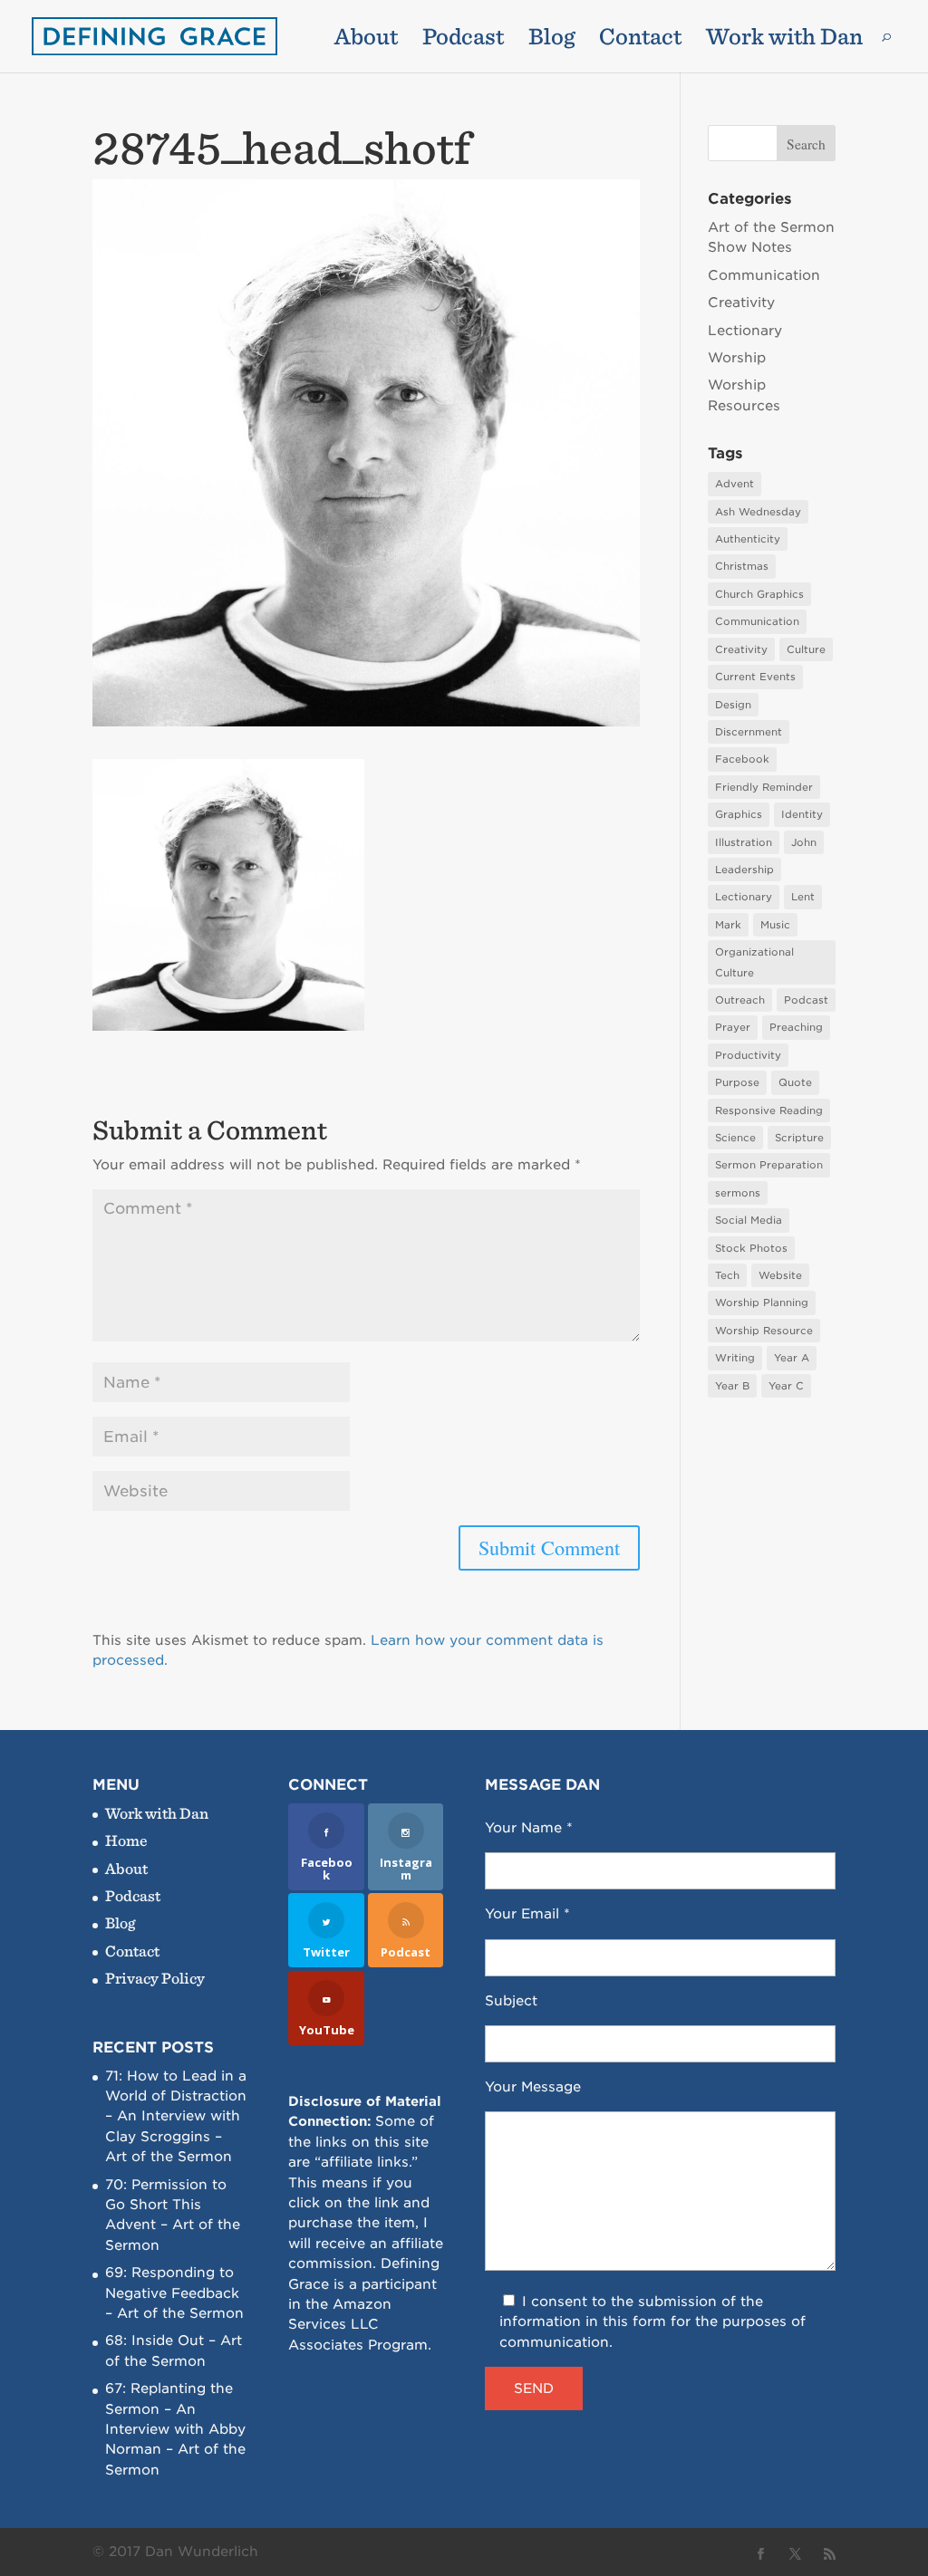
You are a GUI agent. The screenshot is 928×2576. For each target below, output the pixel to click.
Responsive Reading (769, 1110)
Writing (735, 1358)
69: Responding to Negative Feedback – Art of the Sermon (174, 2293)
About (366, 40)
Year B (732, 1386)
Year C (786, 1386)
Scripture (799, 1138)
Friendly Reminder (764, 787)
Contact (640, 40)
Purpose (737, 1082)
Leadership (744, 870)
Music (775, 925)
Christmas (742, 566)
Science (735, 1138)
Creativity (741, 303)
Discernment (749, 732)
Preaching (796, 1027)
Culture (806, 649)
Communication (764, 275)
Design (733, 705)
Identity (802, 814)
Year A (792, 1358)
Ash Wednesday (758, 512)
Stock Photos (751, 1248)
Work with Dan (784, 40)
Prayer (733, 1027)
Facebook (742, 759)
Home (126, 1840)
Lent (803, 897)
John (804, 842)
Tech (727, 1275)
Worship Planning (762, 1302)
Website (780, 1275)
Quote (795, 1082)
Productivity (748, 1055)
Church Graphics (759, 594)
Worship (737, 358)
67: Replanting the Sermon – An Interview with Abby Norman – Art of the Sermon (175, 2429)
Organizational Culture (754, 962)
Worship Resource (764, 1331)
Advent (735, 484)
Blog (551, 40)
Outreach (740, 1000)
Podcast (463, 40)
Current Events (755, 677)
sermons (738, 1193)
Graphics (739, 814)
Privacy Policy (155, 1978)
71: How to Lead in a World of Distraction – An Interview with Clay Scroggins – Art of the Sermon (176, 2117)
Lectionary (745, 331)
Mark (728, 925)
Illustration (744, 842)
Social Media (749, 1220)
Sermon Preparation (769, 1165)
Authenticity (748, 539)
